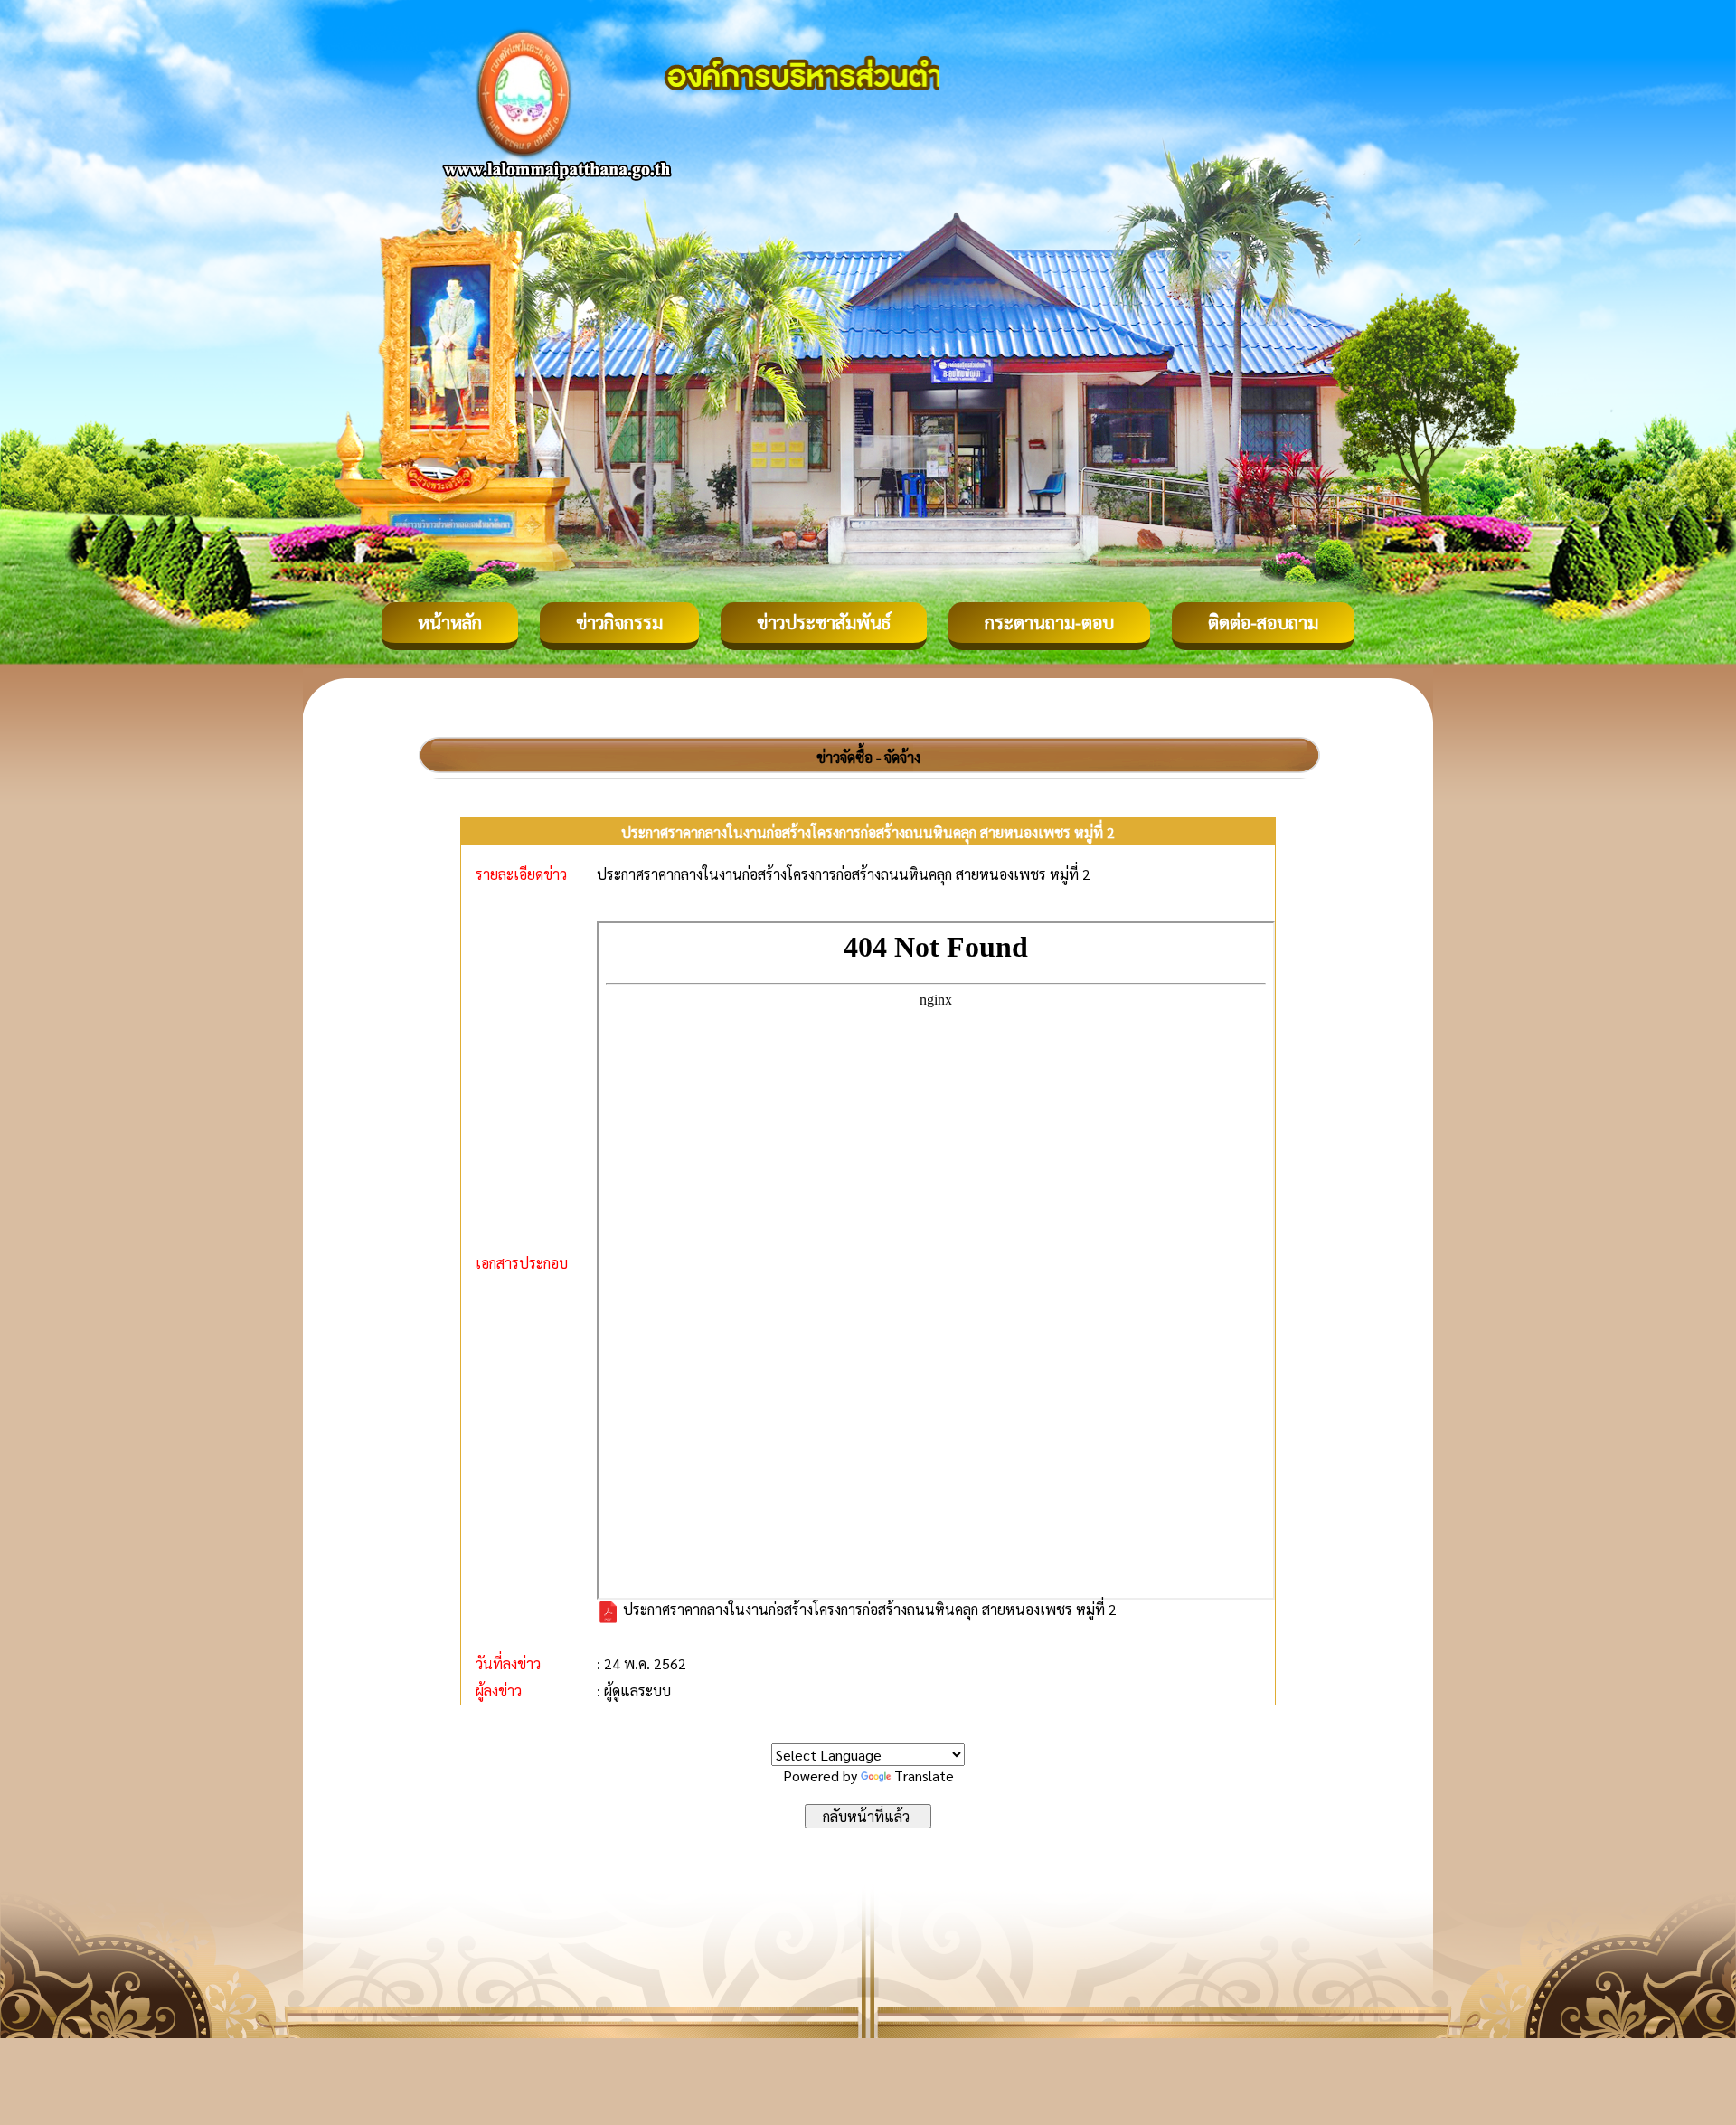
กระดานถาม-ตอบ (1049, 622)
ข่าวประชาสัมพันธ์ (824, 622)
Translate (924, 1776)
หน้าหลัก (450, 622)
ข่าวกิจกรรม (619, 622)
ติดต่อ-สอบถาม (1263, 622)
